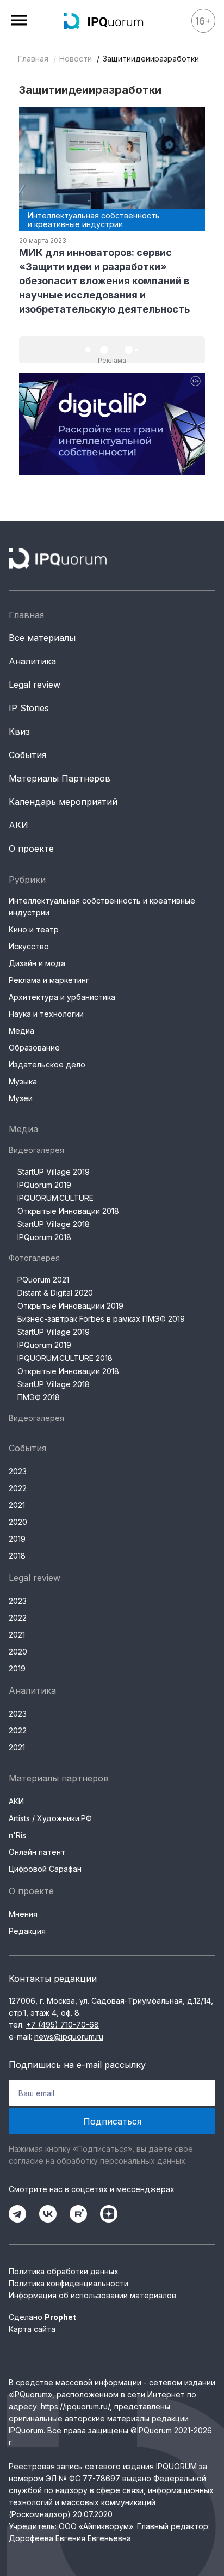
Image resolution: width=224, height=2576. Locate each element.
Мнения (23, 1914)
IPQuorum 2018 (44, 1237)
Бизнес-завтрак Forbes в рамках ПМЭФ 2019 (101, 1319)
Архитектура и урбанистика (62, 997)
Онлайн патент (37, 1852)
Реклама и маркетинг (49, 980)
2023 (18, 1471)
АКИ (18, 825)
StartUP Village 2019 (54, 1172)
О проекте (31, 849)
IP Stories (29, 708)
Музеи (21, 1098)
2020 (18, 1522)
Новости (76, 59)
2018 (17, 1556)
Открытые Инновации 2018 (68, 1211)
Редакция (27, 1931)
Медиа (21, 1031)
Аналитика (32, 661)
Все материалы (42, 638)
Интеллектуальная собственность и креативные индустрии (102, 907)
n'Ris (17, 1835)
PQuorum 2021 (43, 1280)
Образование (34, 1048)
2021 (17, 1505)
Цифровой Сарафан (45, 1869)
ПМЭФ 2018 (39, 1397)
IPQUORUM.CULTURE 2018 (65, 1358)
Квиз (19, 731)
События (27, 755)
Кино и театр (34, 929)
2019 (17, 1539)
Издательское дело (47, 1064)
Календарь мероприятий (63, 802)
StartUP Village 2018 (54, 1224)
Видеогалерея (36, 1150)
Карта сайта (32, 2329)
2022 (18, 1488)
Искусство (29, 946)
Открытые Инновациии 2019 (70, 1306)
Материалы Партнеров (60, 778)
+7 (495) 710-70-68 (63, 2025)
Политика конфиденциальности (69, 2283)
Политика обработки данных (64, 2271)
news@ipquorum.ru (69, 2037)
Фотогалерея (34, 1258)
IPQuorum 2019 (44, 1185)
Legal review (35, 685)
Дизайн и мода (37, 963)
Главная (33, 59)
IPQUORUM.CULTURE (55, 1198)
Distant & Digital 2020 (55, 1293)
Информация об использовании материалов (92, 2295)
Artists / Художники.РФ (50, 1818)
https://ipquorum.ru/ (75, 2406)
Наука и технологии (46, 1014)
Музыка (23, 1081)
